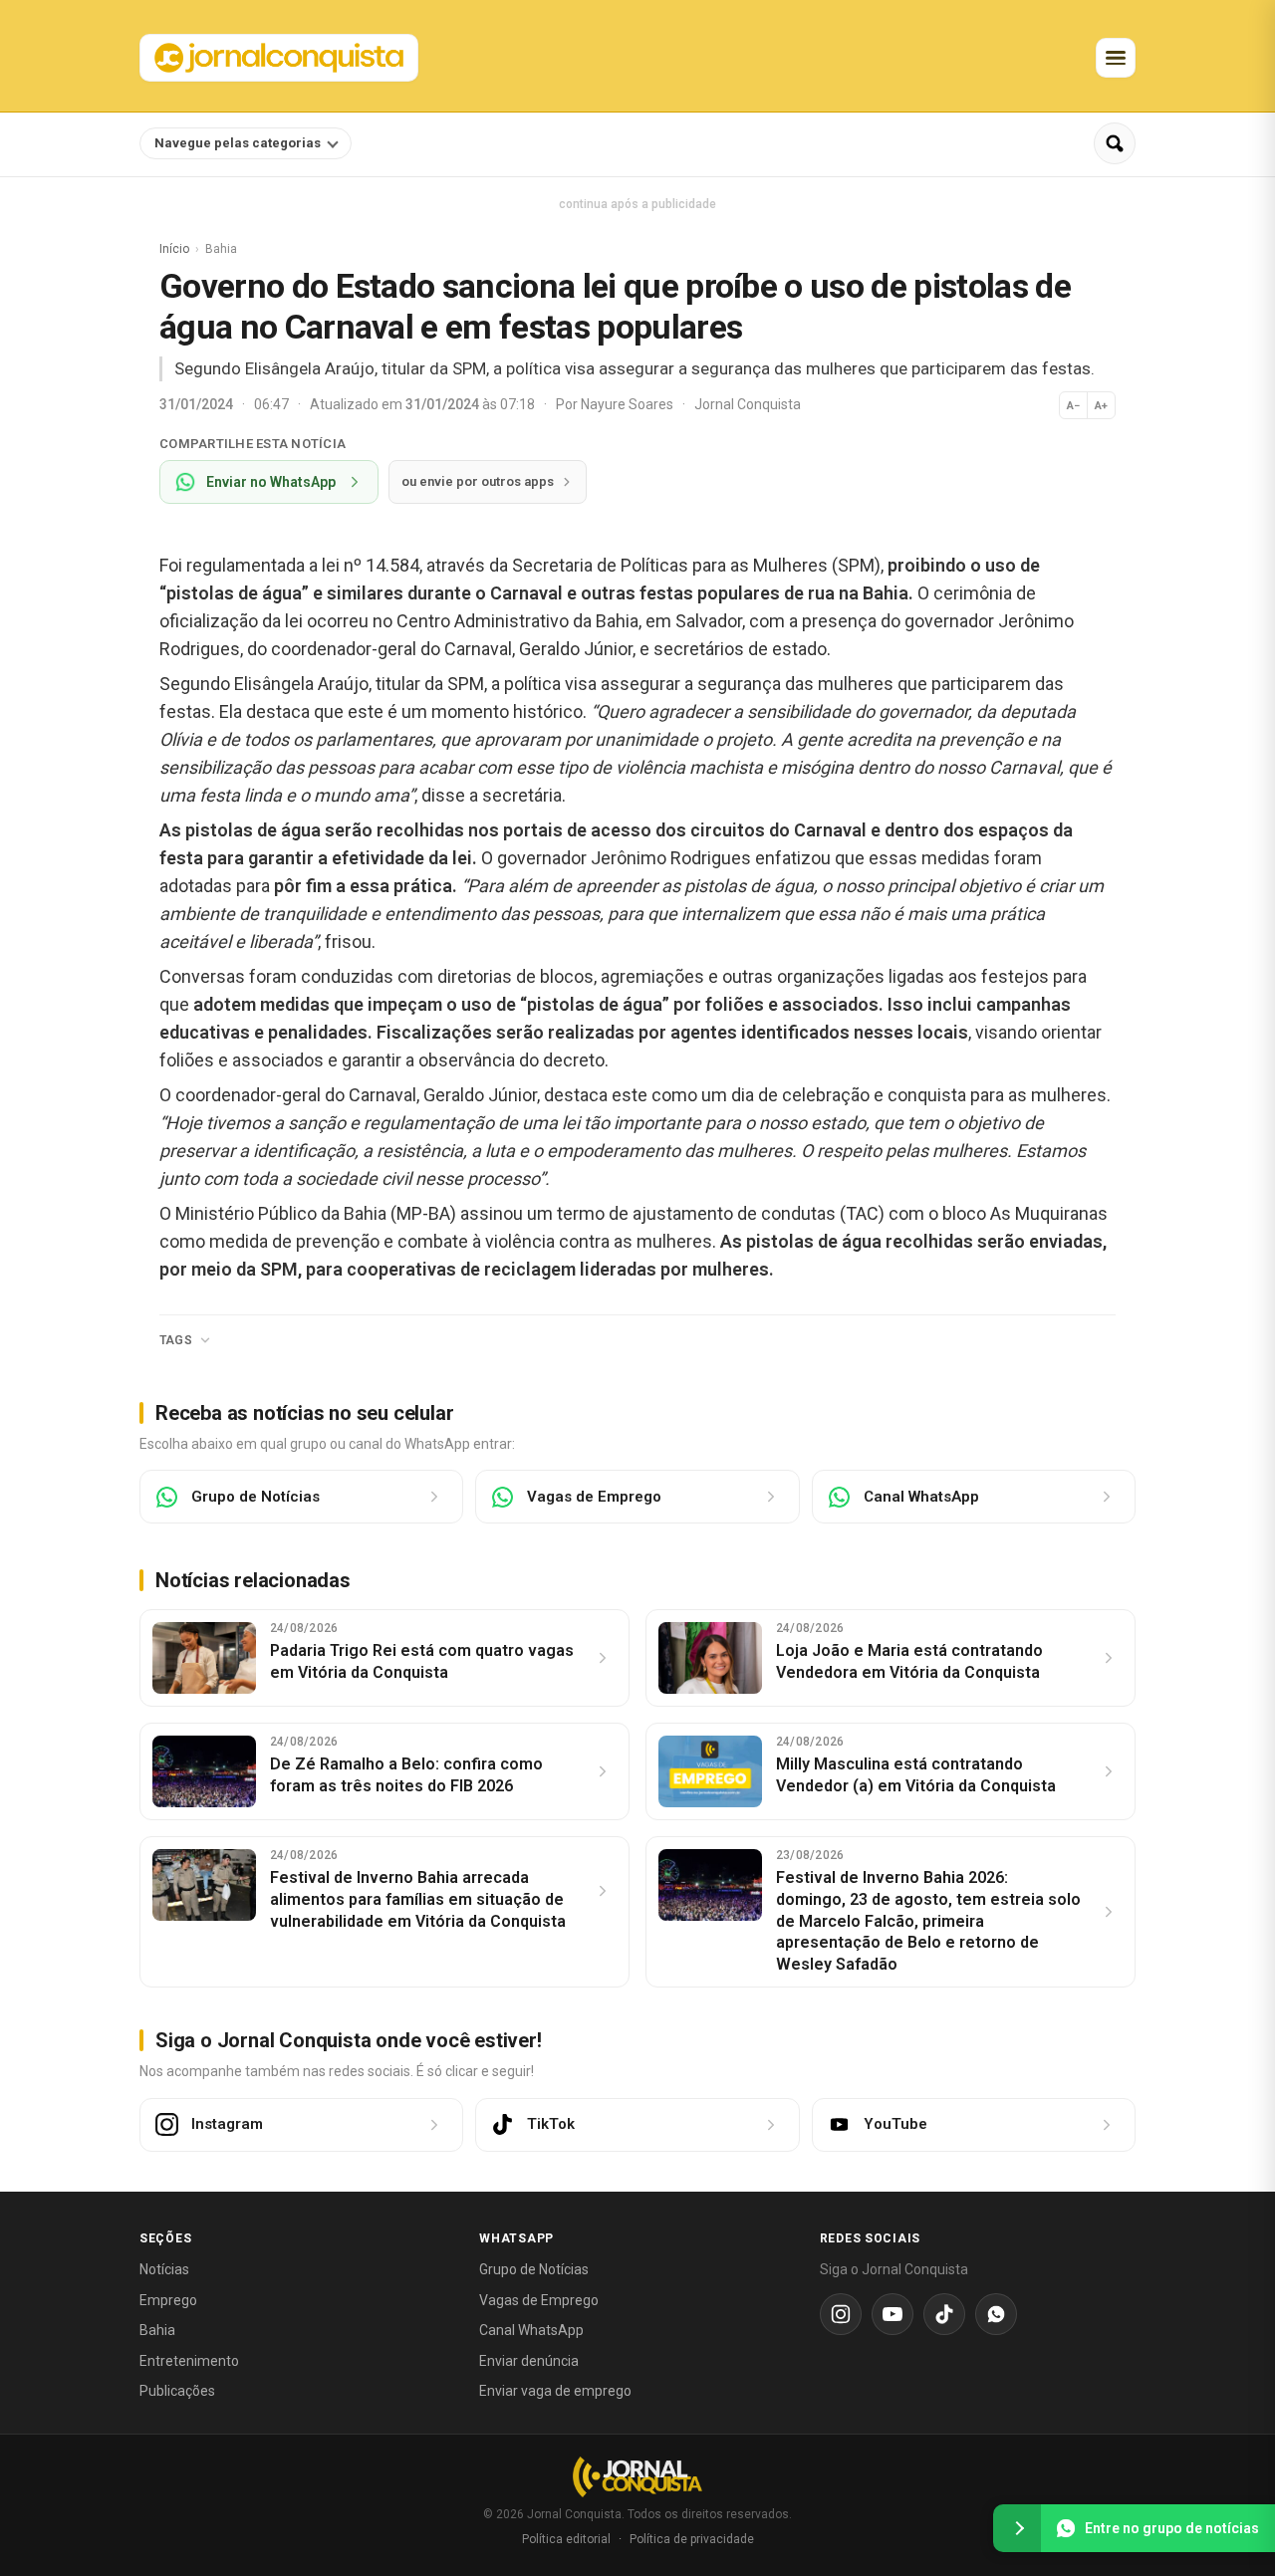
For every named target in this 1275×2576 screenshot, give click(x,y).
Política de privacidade (692, 2539)
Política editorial (566, 2539)
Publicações (177, 2391)
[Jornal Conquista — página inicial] (637, 2477)
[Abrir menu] (1116, 58)
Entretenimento (189, 2361)
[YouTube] (892, 2314)
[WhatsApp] (996, 2314)
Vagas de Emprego (539, 2300)
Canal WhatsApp (531, 2330)
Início (174, 249)
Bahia (157, 2330)
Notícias (164, 2269)
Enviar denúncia (529, 2361)
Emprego (168, 2300)
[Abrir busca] (1115, 143)
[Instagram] (841, 2314)
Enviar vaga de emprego (555, 2391)
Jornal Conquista (748, 404)
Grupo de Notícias (534, 2269)
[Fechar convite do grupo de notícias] (1017, 2528)
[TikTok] (944, 2314)
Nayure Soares (629, 404)
